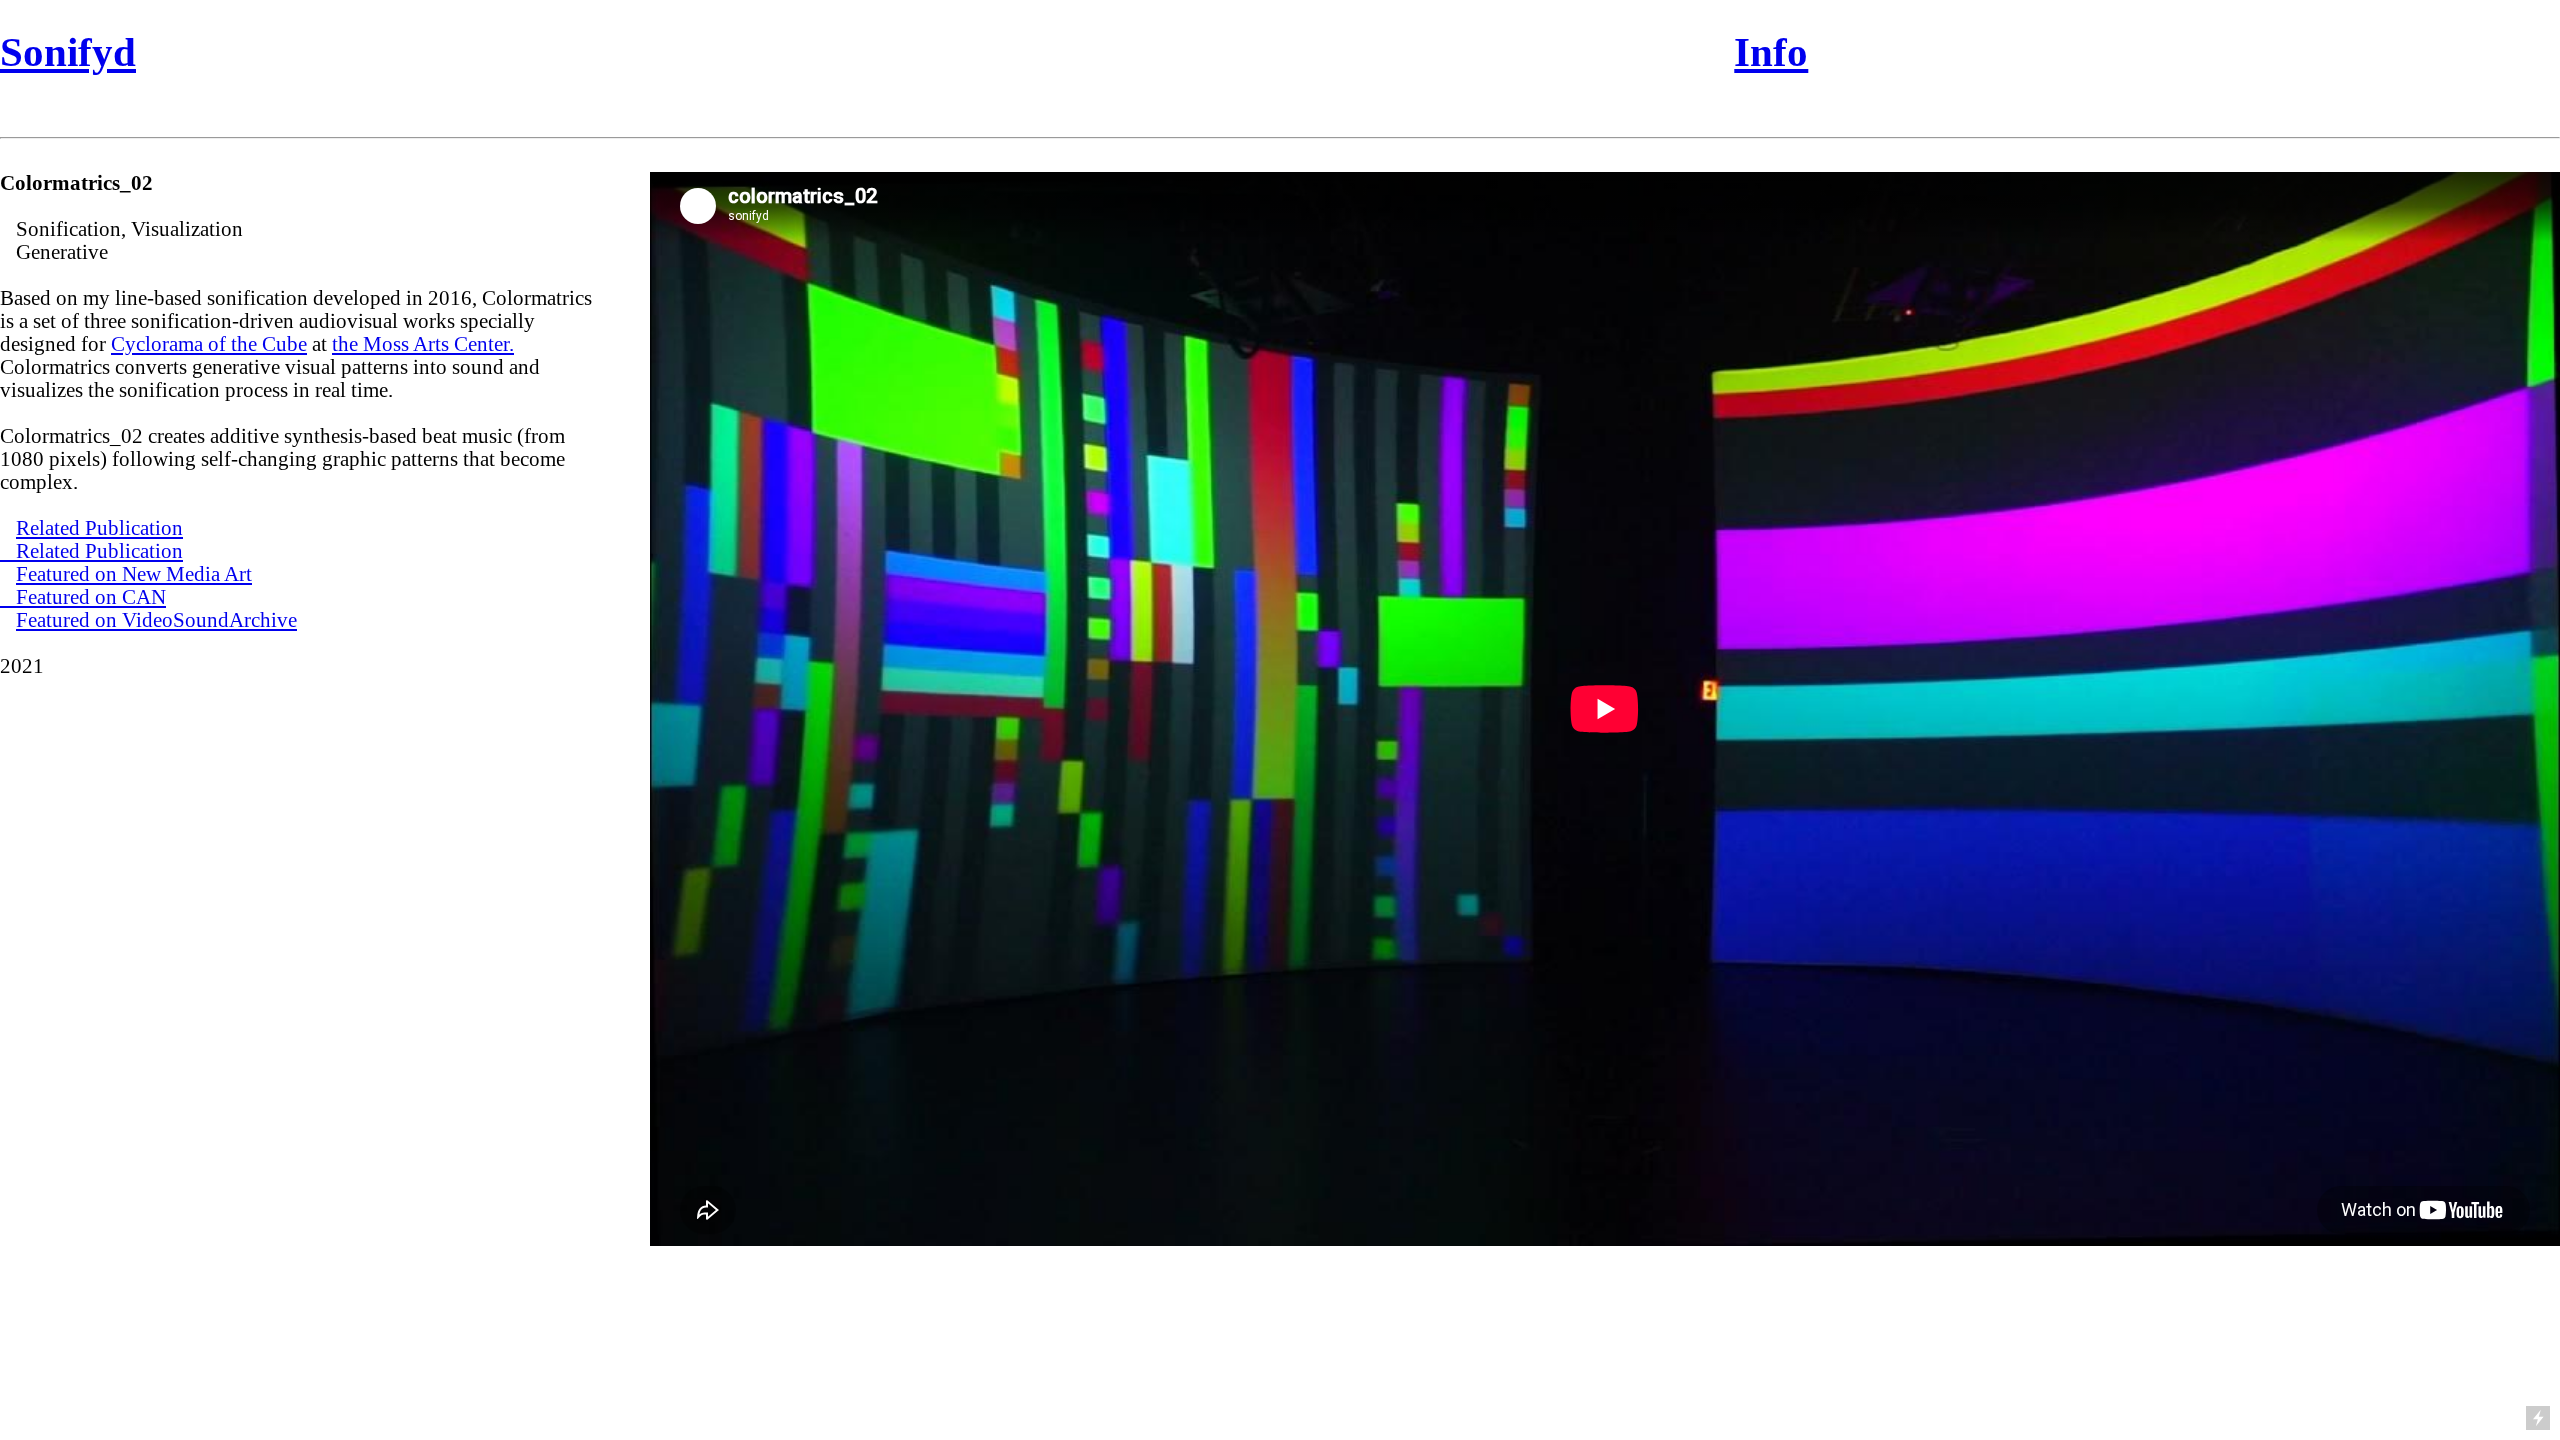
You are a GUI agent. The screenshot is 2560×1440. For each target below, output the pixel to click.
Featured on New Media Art (134, 574)
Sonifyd (68, 52)
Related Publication (99, 528)
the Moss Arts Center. (423, 344)
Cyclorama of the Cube (209, 344)
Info (1771, 52)
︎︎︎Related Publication (91, 551)
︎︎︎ (8, 597)
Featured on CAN (91, 597)
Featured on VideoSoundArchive (156, 620)
